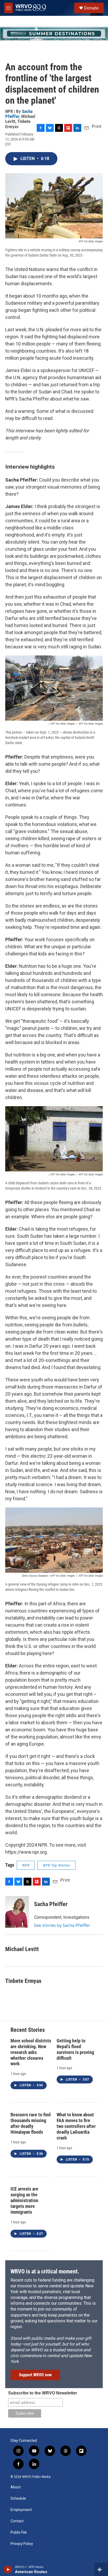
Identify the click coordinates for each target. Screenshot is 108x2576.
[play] (8, 2569)
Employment (21, 2510)
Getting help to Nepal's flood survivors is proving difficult (75, 2049)
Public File (19, 2532)
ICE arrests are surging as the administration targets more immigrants (24, 2200)
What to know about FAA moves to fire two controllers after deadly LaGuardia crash (76, 2126)
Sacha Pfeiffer (19, 114)
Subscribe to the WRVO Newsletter (43, 2393)
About (16, 2487)
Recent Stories (28, 2030)
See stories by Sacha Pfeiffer (62, 1925)
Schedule (18, 2499)
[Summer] (54, 34)
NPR (26, 1865)
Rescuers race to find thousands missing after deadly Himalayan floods (31, 2123)
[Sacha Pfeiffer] (17, 1912)
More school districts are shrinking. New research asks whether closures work (31, 2052)
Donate (91, 8)
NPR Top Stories (56, 1865)
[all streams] (101, 2569)
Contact (17, 2521)
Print (97, 126)
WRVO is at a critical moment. (45, 2271)
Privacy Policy (22, 2544)
